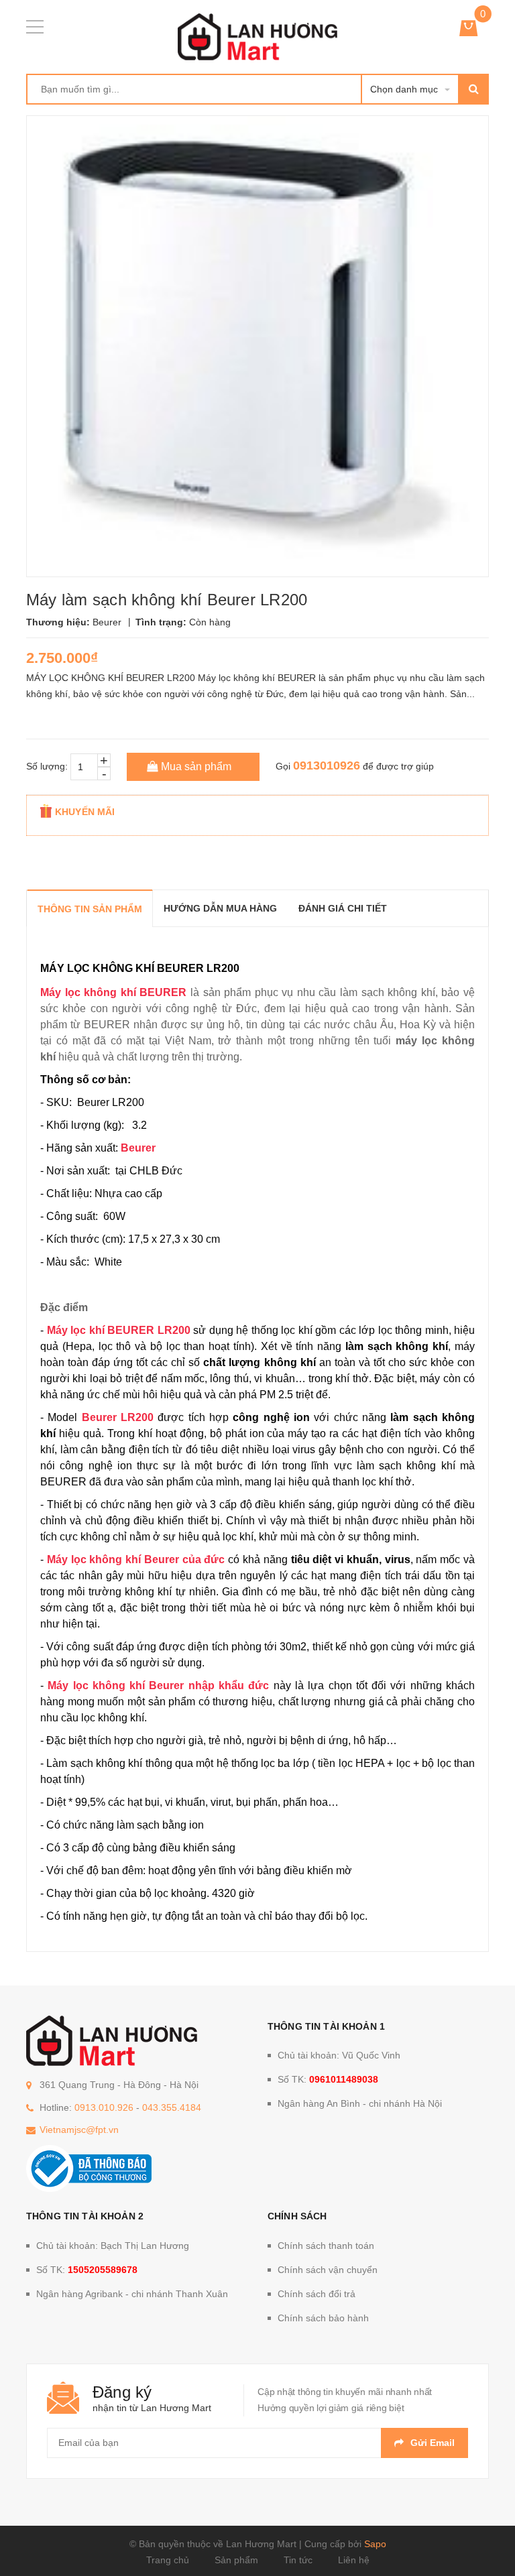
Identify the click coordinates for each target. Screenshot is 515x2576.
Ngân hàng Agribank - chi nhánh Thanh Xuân (132, 2294)
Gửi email (433, 2443)
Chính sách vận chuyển (328, 2270)
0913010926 (327, 765)
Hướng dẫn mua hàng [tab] (220, 908)
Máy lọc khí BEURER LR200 (119, 1330)
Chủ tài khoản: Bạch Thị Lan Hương (113, 2246)
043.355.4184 (172, 2107)
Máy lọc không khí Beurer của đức (136, 1559)
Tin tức (298, 2560)
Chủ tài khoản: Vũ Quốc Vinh (339, 2055)
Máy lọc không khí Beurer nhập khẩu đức (158, 1685)
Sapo (375, 2544)
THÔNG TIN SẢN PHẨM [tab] (90, 909)
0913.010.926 (104, 2107)
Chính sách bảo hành (323, 2318)
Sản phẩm (236, 2560)
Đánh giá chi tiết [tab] (343, 908)
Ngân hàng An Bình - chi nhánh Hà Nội (360, 2103)
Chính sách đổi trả (317, 2294)
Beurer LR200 (118, 1417)
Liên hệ (354, 2560)
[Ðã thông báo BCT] (89, 2168)
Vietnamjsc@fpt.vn (79, 2130)
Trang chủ (168, 2560)
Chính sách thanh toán (326, 2246)
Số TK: (328, 2079)
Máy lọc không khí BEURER (113, 992)
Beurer (138, 1148)
